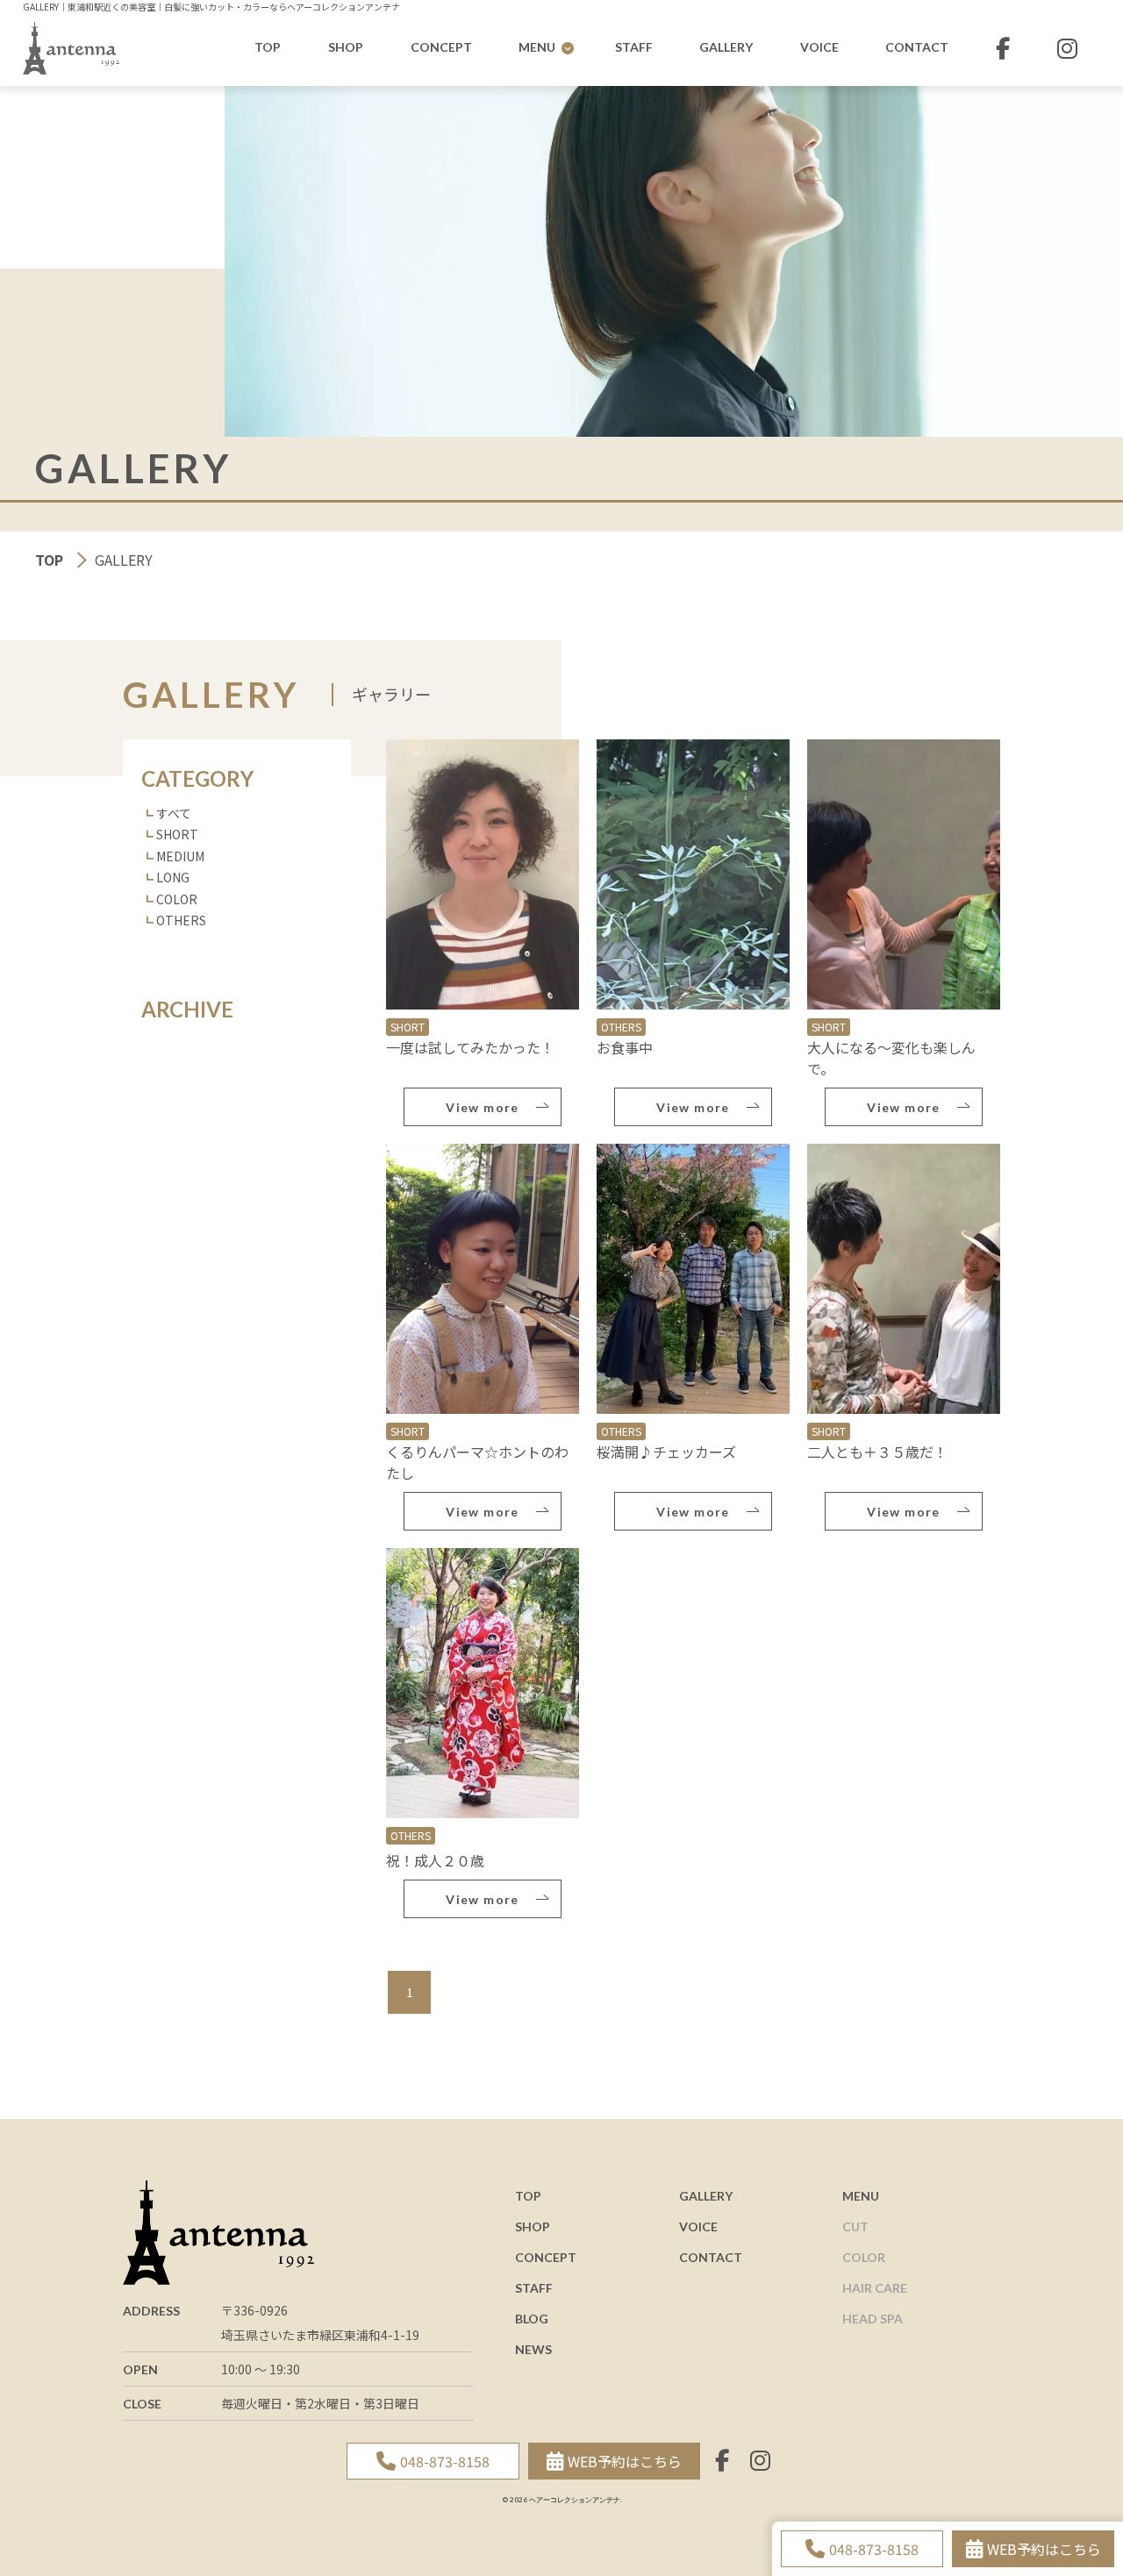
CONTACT (917, 47)
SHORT (177, 834)
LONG (173, 877)
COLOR (177, 899)
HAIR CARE (875, 2288)
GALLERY (726, 47)
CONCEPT (441, 47)
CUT (855, 2226)
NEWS (533, 2349)
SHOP (346, 47)
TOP (268, 47)
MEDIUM (180, 856)
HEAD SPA (873, 2319)
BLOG (532, 2319)
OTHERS (181, 920)
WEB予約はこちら (1044, 2549)
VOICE (819, 47)
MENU (537, 47)
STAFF (634, 47)
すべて (174, 813)
